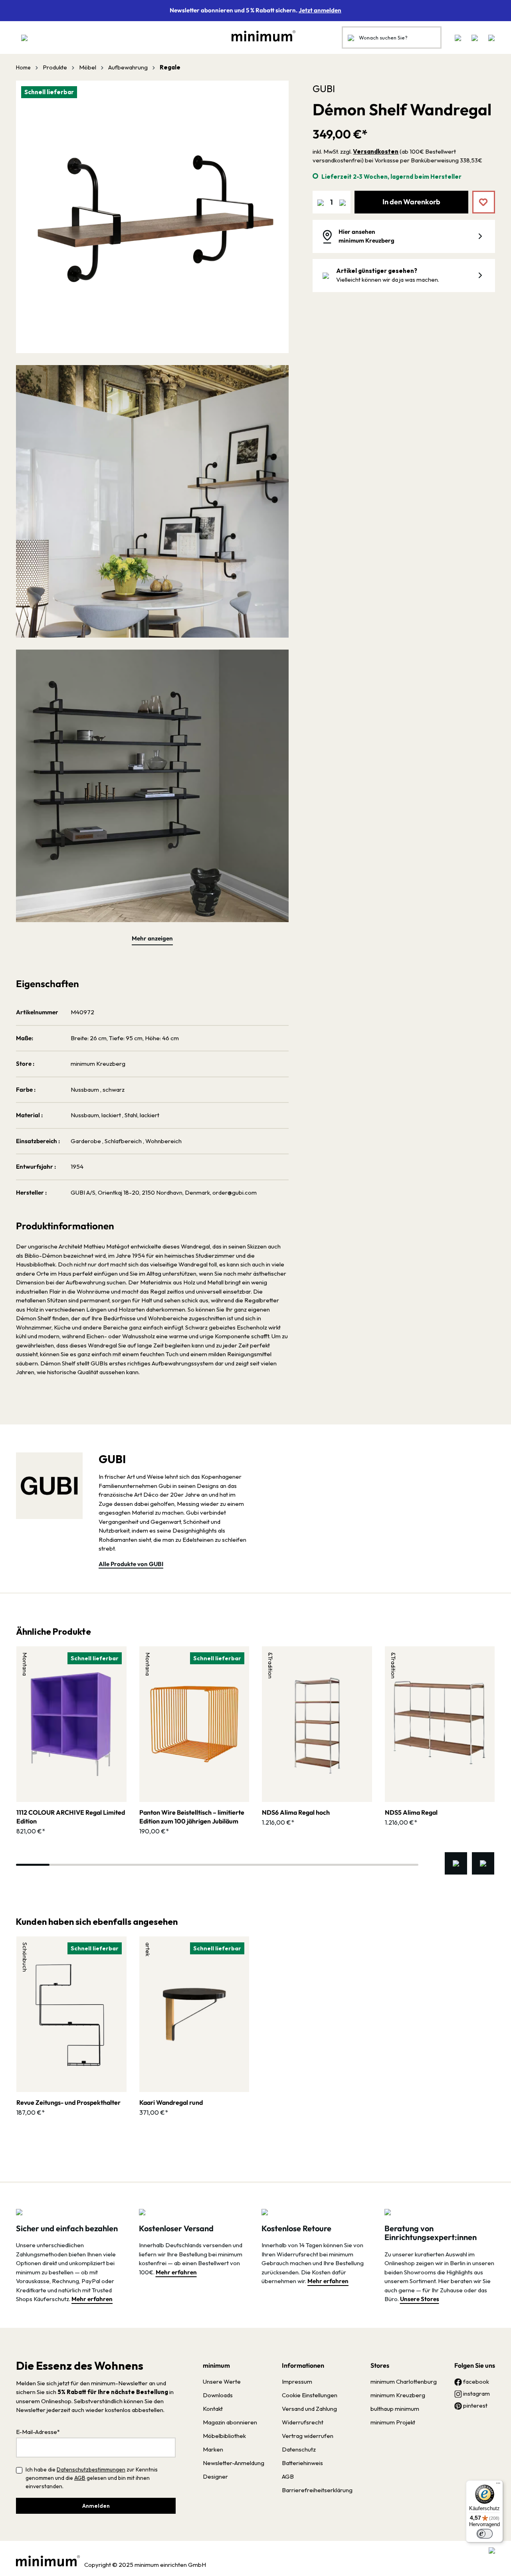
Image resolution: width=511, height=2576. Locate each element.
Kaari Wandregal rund (171, 2102)
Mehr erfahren (92, 2299)
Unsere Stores (420, 2299)
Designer (215, 2476)
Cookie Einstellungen (310, 2395)
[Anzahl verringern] (321, 202)
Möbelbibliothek (224, 2436)
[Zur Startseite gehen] (259, 36)
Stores (380, 2365)
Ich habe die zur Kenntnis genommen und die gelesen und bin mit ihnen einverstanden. (92, 2478)
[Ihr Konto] (475, 38)
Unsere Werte (222, 2381)
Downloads (218, 2395)
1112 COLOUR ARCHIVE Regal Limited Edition (71, 1817)
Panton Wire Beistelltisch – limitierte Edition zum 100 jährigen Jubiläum (192, 1817)
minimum (216, 2365)
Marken (213, 2449)
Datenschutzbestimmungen (91, 2469)
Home (23, 67)
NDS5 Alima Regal (411, 1812)
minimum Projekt (393, 2422)
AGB (80, 2478)
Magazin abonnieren (230, 2422)
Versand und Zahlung (309, 2409)
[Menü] (24, 38)
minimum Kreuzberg (398, 2395)
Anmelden (96, 2506)
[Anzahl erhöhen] (343, 202)
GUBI (324, 89)
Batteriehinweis (302, 2463)
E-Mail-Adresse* (38, 2432)
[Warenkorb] (489, 38)
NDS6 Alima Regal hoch (296, 1812)
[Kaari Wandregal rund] (194, 2014)
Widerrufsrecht (303, 2422)
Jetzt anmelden (320, 10)
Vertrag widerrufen (308, 2436)
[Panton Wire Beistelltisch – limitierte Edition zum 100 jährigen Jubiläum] (194, 1724)
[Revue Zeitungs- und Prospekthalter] (71, 2014)
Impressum (297, 2381)
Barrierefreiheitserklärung (317, 2490)
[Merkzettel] (458, 38)
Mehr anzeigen (152, 938)
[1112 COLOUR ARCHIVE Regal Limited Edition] (71, 1724)
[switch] (485, 2534)
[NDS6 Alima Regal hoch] (317, 1724)
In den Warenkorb (411, 202)
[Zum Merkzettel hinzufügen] (478, 196)
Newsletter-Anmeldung (234, 2463)
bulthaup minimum (395, 2409)
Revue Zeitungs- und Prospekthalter (68, 2102)
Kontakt (213, 2409)
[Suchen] (351, 38)
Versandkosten (376, 151)
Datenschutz (299, 2449)
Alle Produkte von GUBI (131, 1564)
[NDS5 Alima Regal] (440, 1724)
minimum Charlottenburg (404, 2381)
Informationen (303, 2365)
